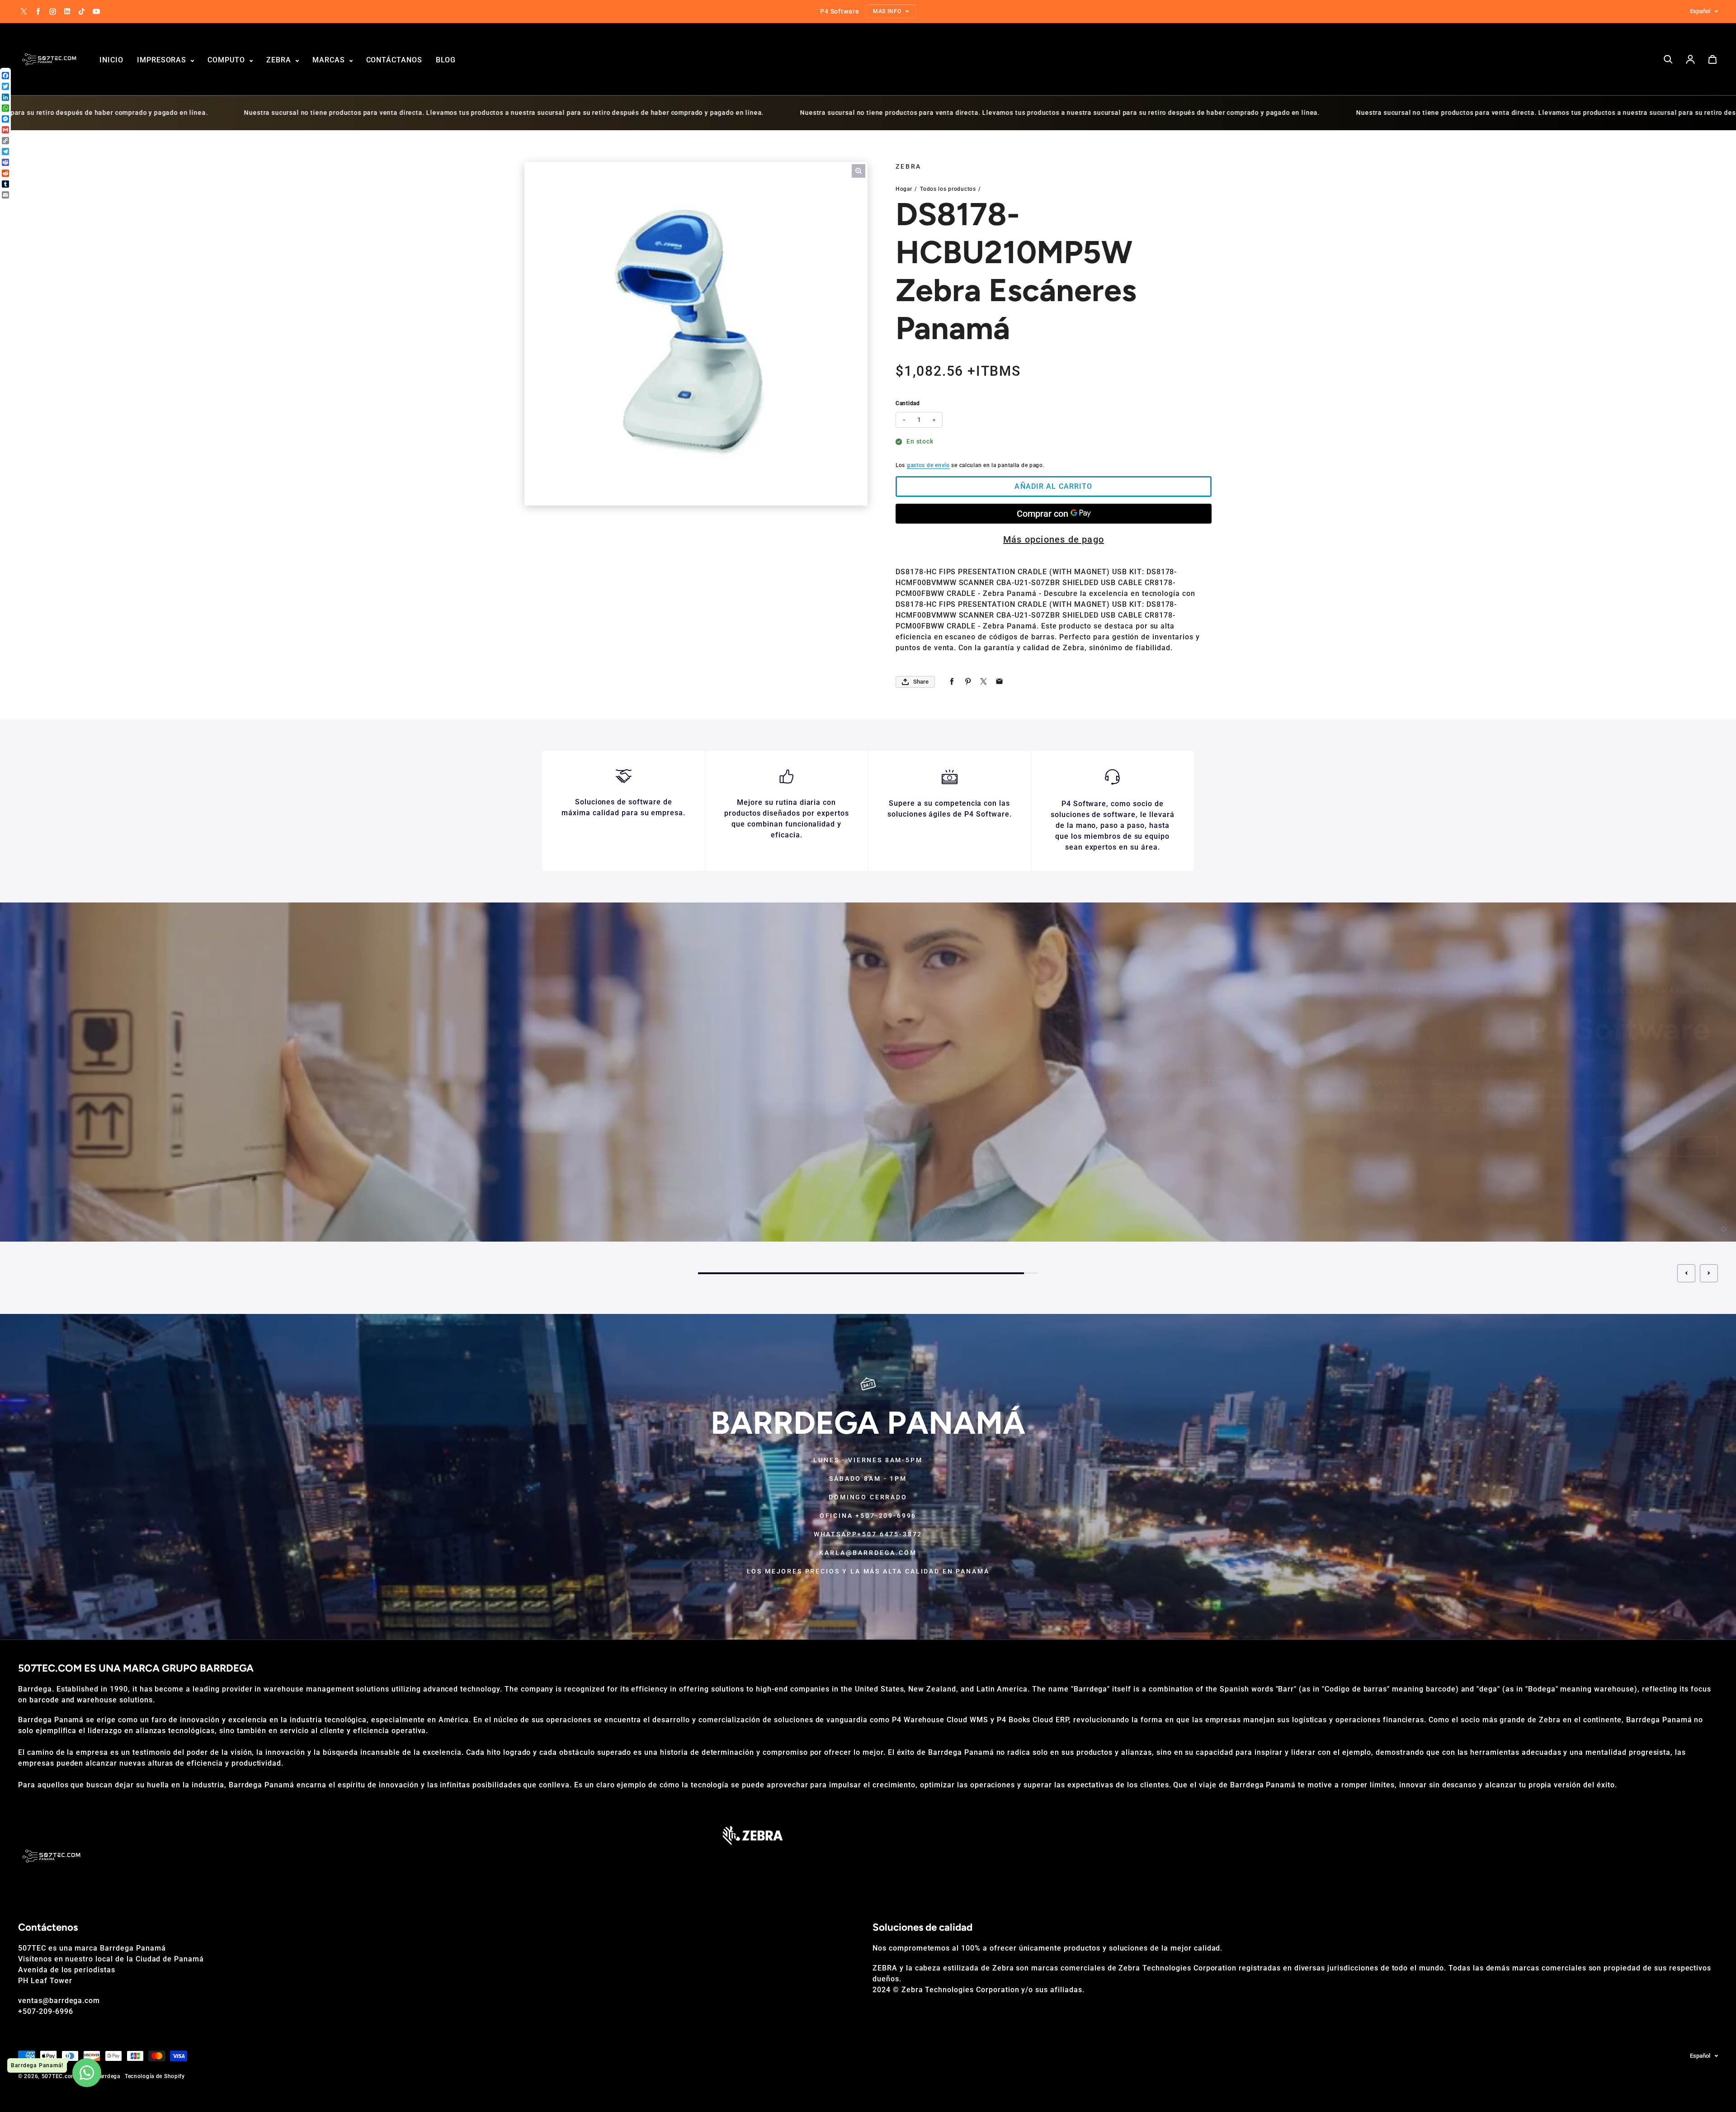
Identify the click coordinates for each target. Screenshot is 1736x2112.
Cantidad (908, 403)
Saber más (1636, 1146)
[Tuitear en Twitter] (984, 682)
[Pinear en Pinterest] (968, 682)
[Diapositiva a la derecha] (1709, 1273)
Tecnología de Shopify (155, 2076)
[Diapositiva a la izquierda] (1686, 1273)
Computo (227, 60)
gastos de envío (928, 465)
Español (1700, 11)
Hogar (904, 189)
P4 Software (917, 1068)
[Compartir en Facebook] (952, 682)
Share (921, 682)
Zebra (280, 60)
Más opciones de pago (1054, 539)
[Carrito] (1712, 59)
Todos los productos (948, 189)
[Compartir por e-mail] (999, 682)
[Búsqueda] (1668, 59)
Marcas (330, 60)
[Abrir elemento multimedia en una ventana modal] (859, 171)
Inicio (111, 60)
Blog (446, 60)
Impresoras (163, 60)
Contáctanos (394, 60)
